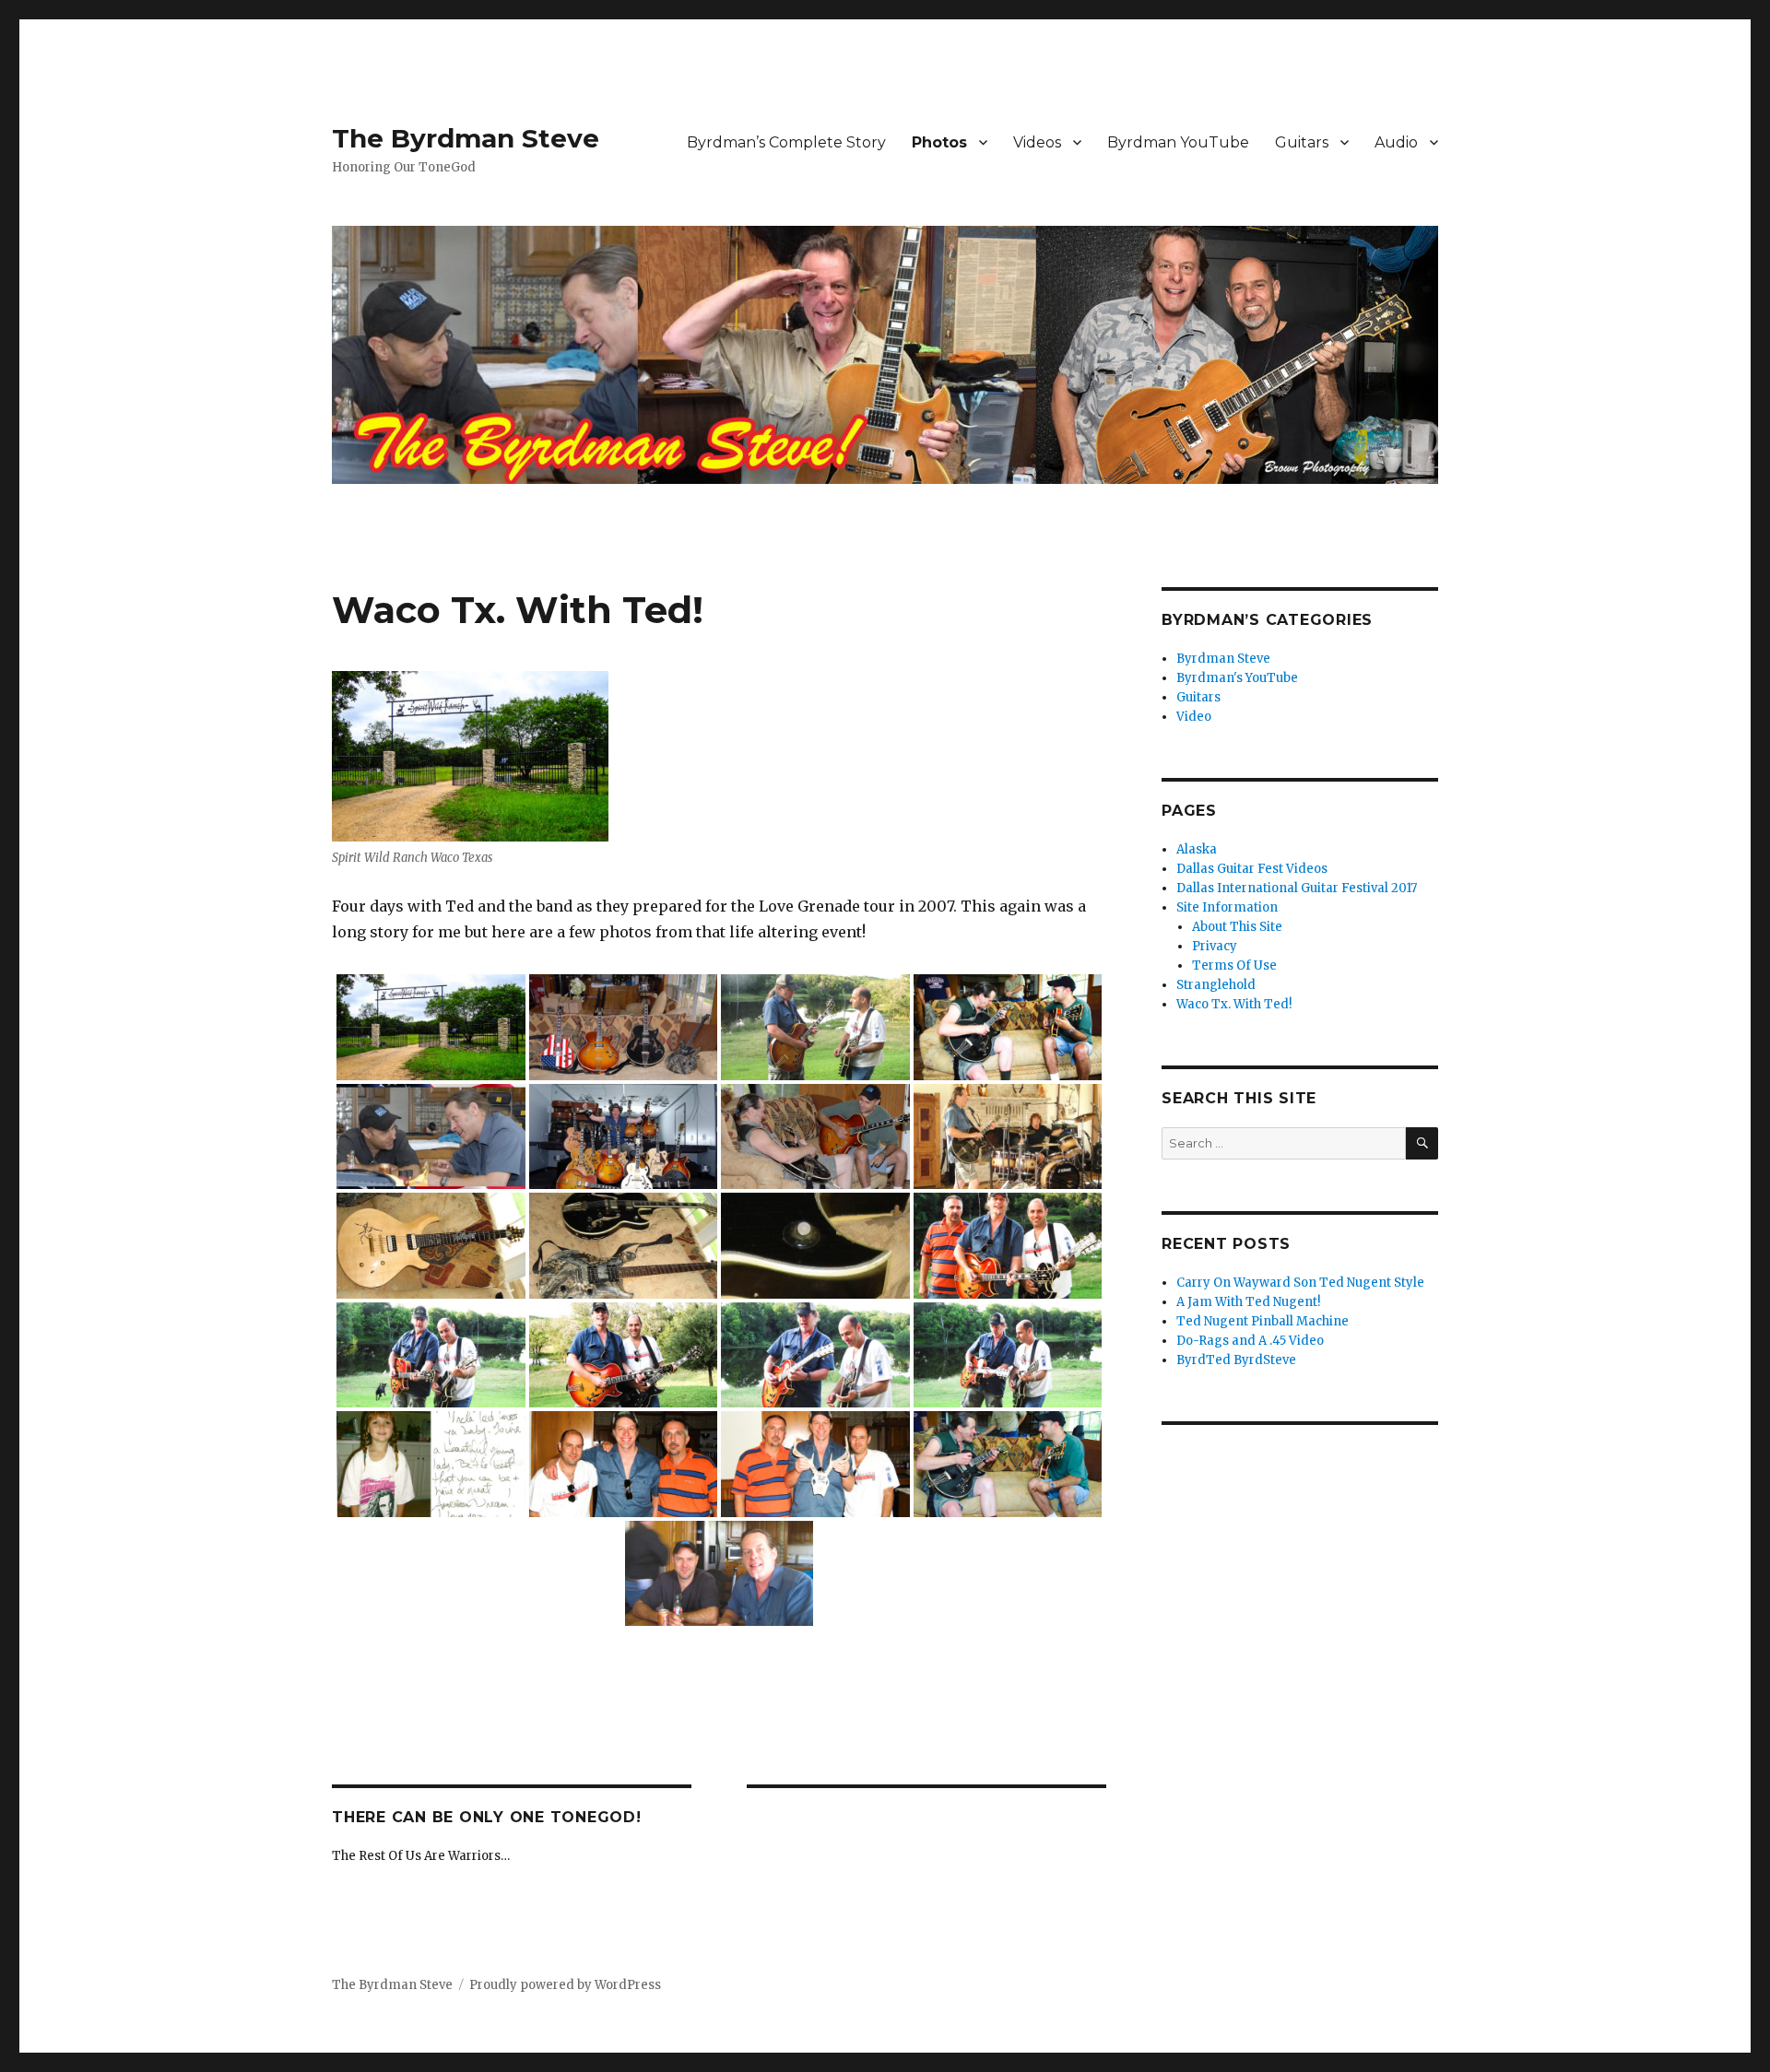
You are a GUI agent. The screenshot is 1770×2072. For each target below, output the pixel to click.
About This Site (1237, 927)
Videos (1037, 142)
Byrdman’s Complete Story (786, 142)
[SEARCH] (1422, 1143)
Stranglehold (1216, 985)
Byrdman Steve (1223, 659)
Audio (1396, 142)
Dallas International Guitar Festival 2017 (1297, 888)
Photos (939, 142)
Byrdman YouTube (1178, 142)
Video (1194, 717)
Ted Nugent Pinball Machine (1263, 1321)
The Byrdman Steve (466, 138)
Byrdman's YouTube (1237, 678)
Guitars (1302, 142)
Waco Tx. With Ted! (1234, 1004)
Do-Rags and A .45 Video (1250, 1341)
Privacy (1215, 946)
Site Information (1227, 907)
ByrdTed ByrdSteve (1236, 1360)
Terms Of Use (1234, 965)
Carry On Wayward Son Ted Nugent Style (1300, 1283)
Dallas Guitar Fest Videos (1252, 869)
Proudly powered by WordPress (565, 1985)
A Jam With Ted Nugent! (1248, 1302)
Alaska (1197, 849)
